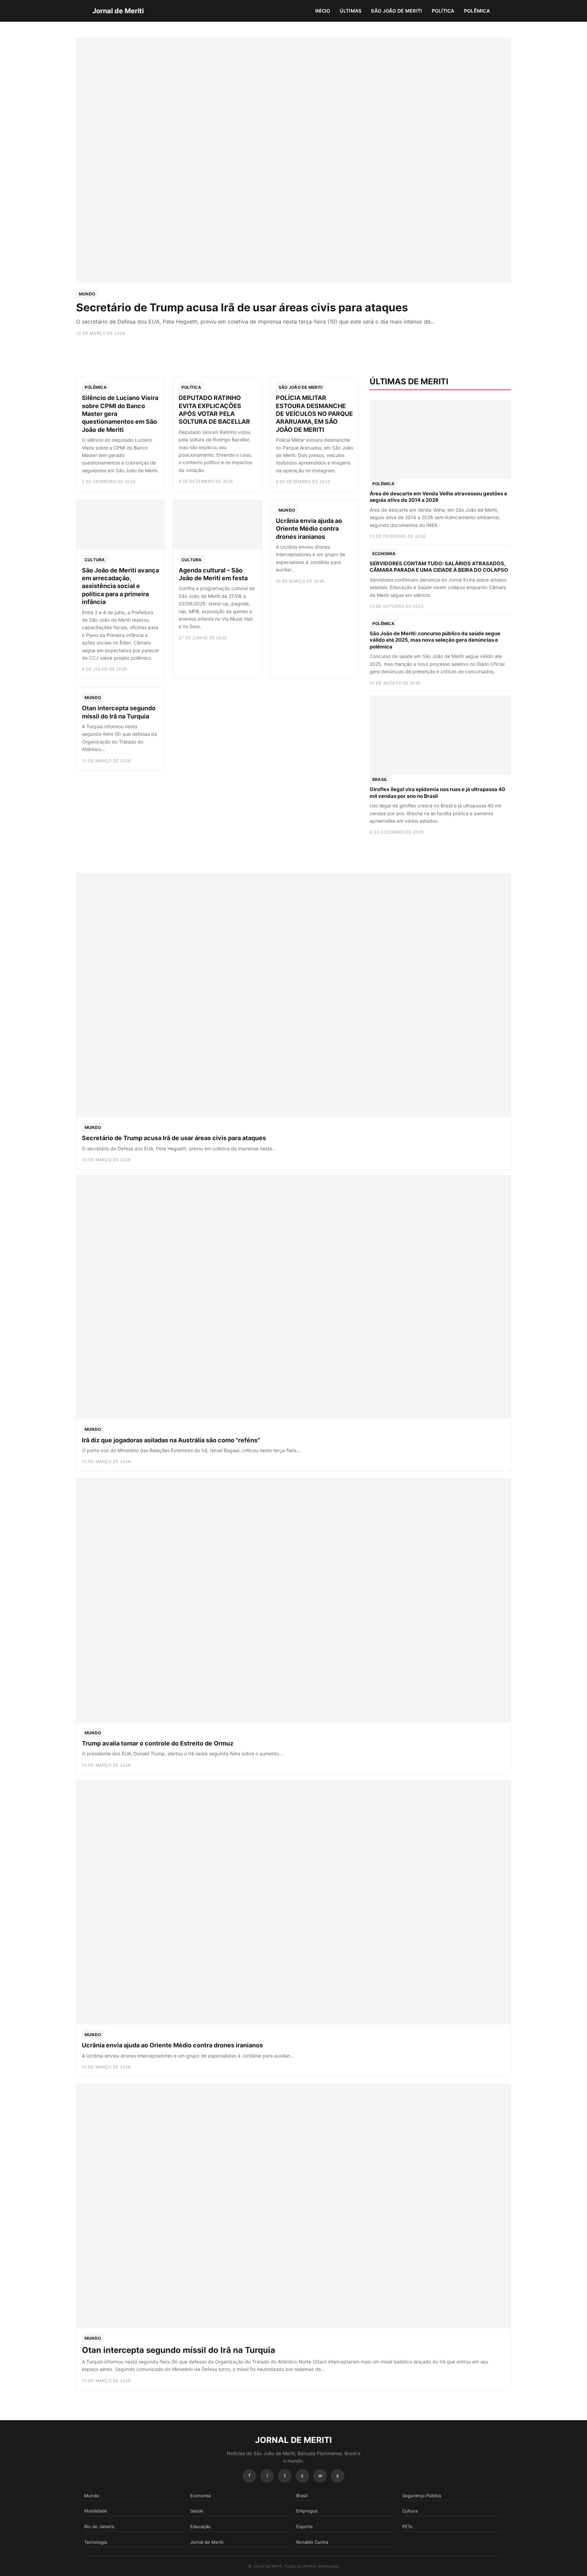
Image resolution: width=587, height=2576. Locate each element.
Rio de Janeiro (99, 2526)
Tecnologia (96, 2542)
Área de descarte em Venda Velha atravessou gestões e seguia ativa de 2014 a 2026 (438, 497)
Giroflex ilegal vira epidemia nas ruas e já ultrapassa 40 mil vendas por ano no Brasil (437, 793)
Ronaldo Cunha (312, 2542)
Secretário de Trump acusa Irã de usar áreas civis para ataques (242, 307)
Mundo (87, 294)
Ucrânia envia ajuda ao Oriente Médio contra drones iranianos (309, 529)
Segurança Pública (422, 2496)
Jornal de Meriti (118, 11)
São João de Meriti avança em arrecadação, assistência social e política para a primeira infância (120, 586)
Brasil (380, 779)
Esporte (305, 2526)
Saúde (197, 2511)
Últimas (351, 11)
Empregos (307, 2511)
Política (443, 11)
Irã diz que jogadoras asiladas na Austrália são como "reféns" (171, 1440)
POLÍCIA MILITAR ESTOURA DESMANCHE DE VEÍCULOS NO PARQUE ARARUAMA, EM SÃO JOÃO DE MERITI (314, 414)
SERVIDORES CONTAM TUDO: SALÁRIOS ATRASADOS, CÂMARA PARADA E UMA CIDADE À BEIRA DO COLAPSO (439, 567)
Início (323, 11)
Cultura (95, 560)
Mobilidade (96, 2511)
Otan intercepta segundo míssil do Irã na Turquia (179, 2350)
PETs (407, 2526)
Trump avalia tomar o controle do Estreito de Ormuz (158, 1743)
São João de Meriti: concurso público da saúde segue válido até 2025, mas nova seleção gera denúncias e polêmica (435, 640)
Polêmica (477, 11)
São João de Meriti (396, 11)
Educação (200, 2526)
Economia (384, 554)
